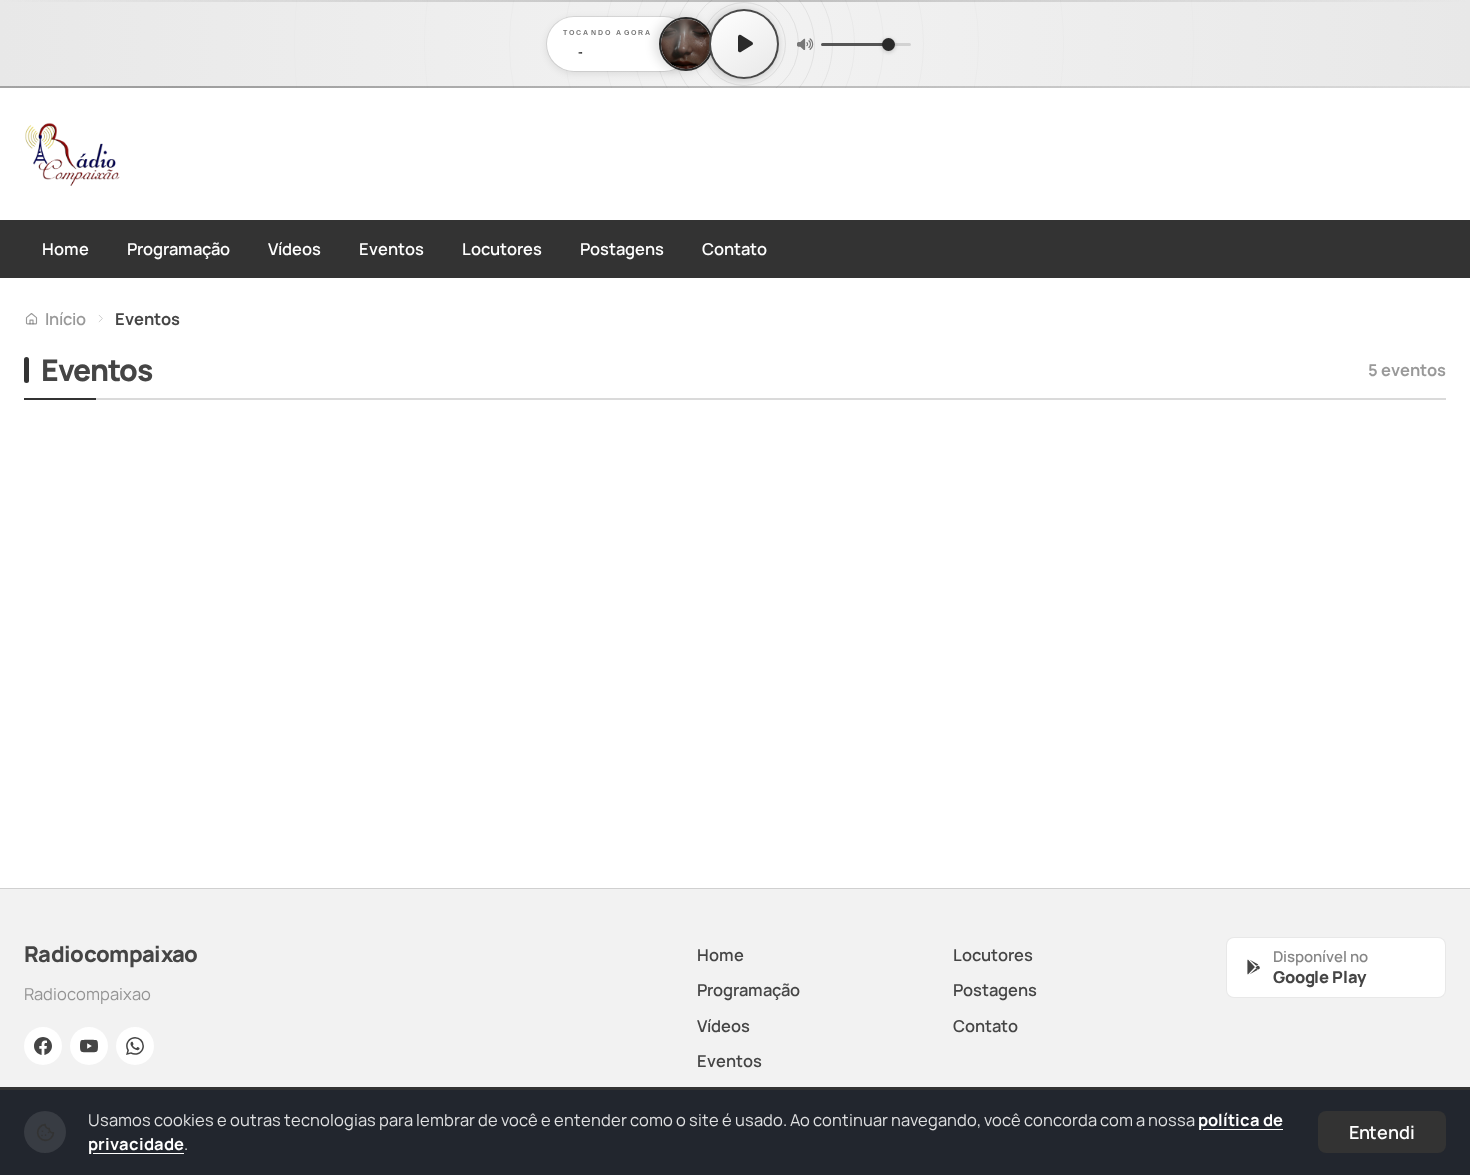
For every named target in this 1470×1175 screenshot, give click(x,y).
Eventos (391, 248)
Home (65, 248)
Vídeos (294, 248)
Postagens (622, 248)
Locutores (502, 248)
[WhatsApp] (135, 1046)
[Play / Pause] (744, 44)
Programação (178, 248)
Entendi (1382, 1132)
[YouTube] (89, 1046)
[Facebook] (43, 1046)
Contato (734, 248)
